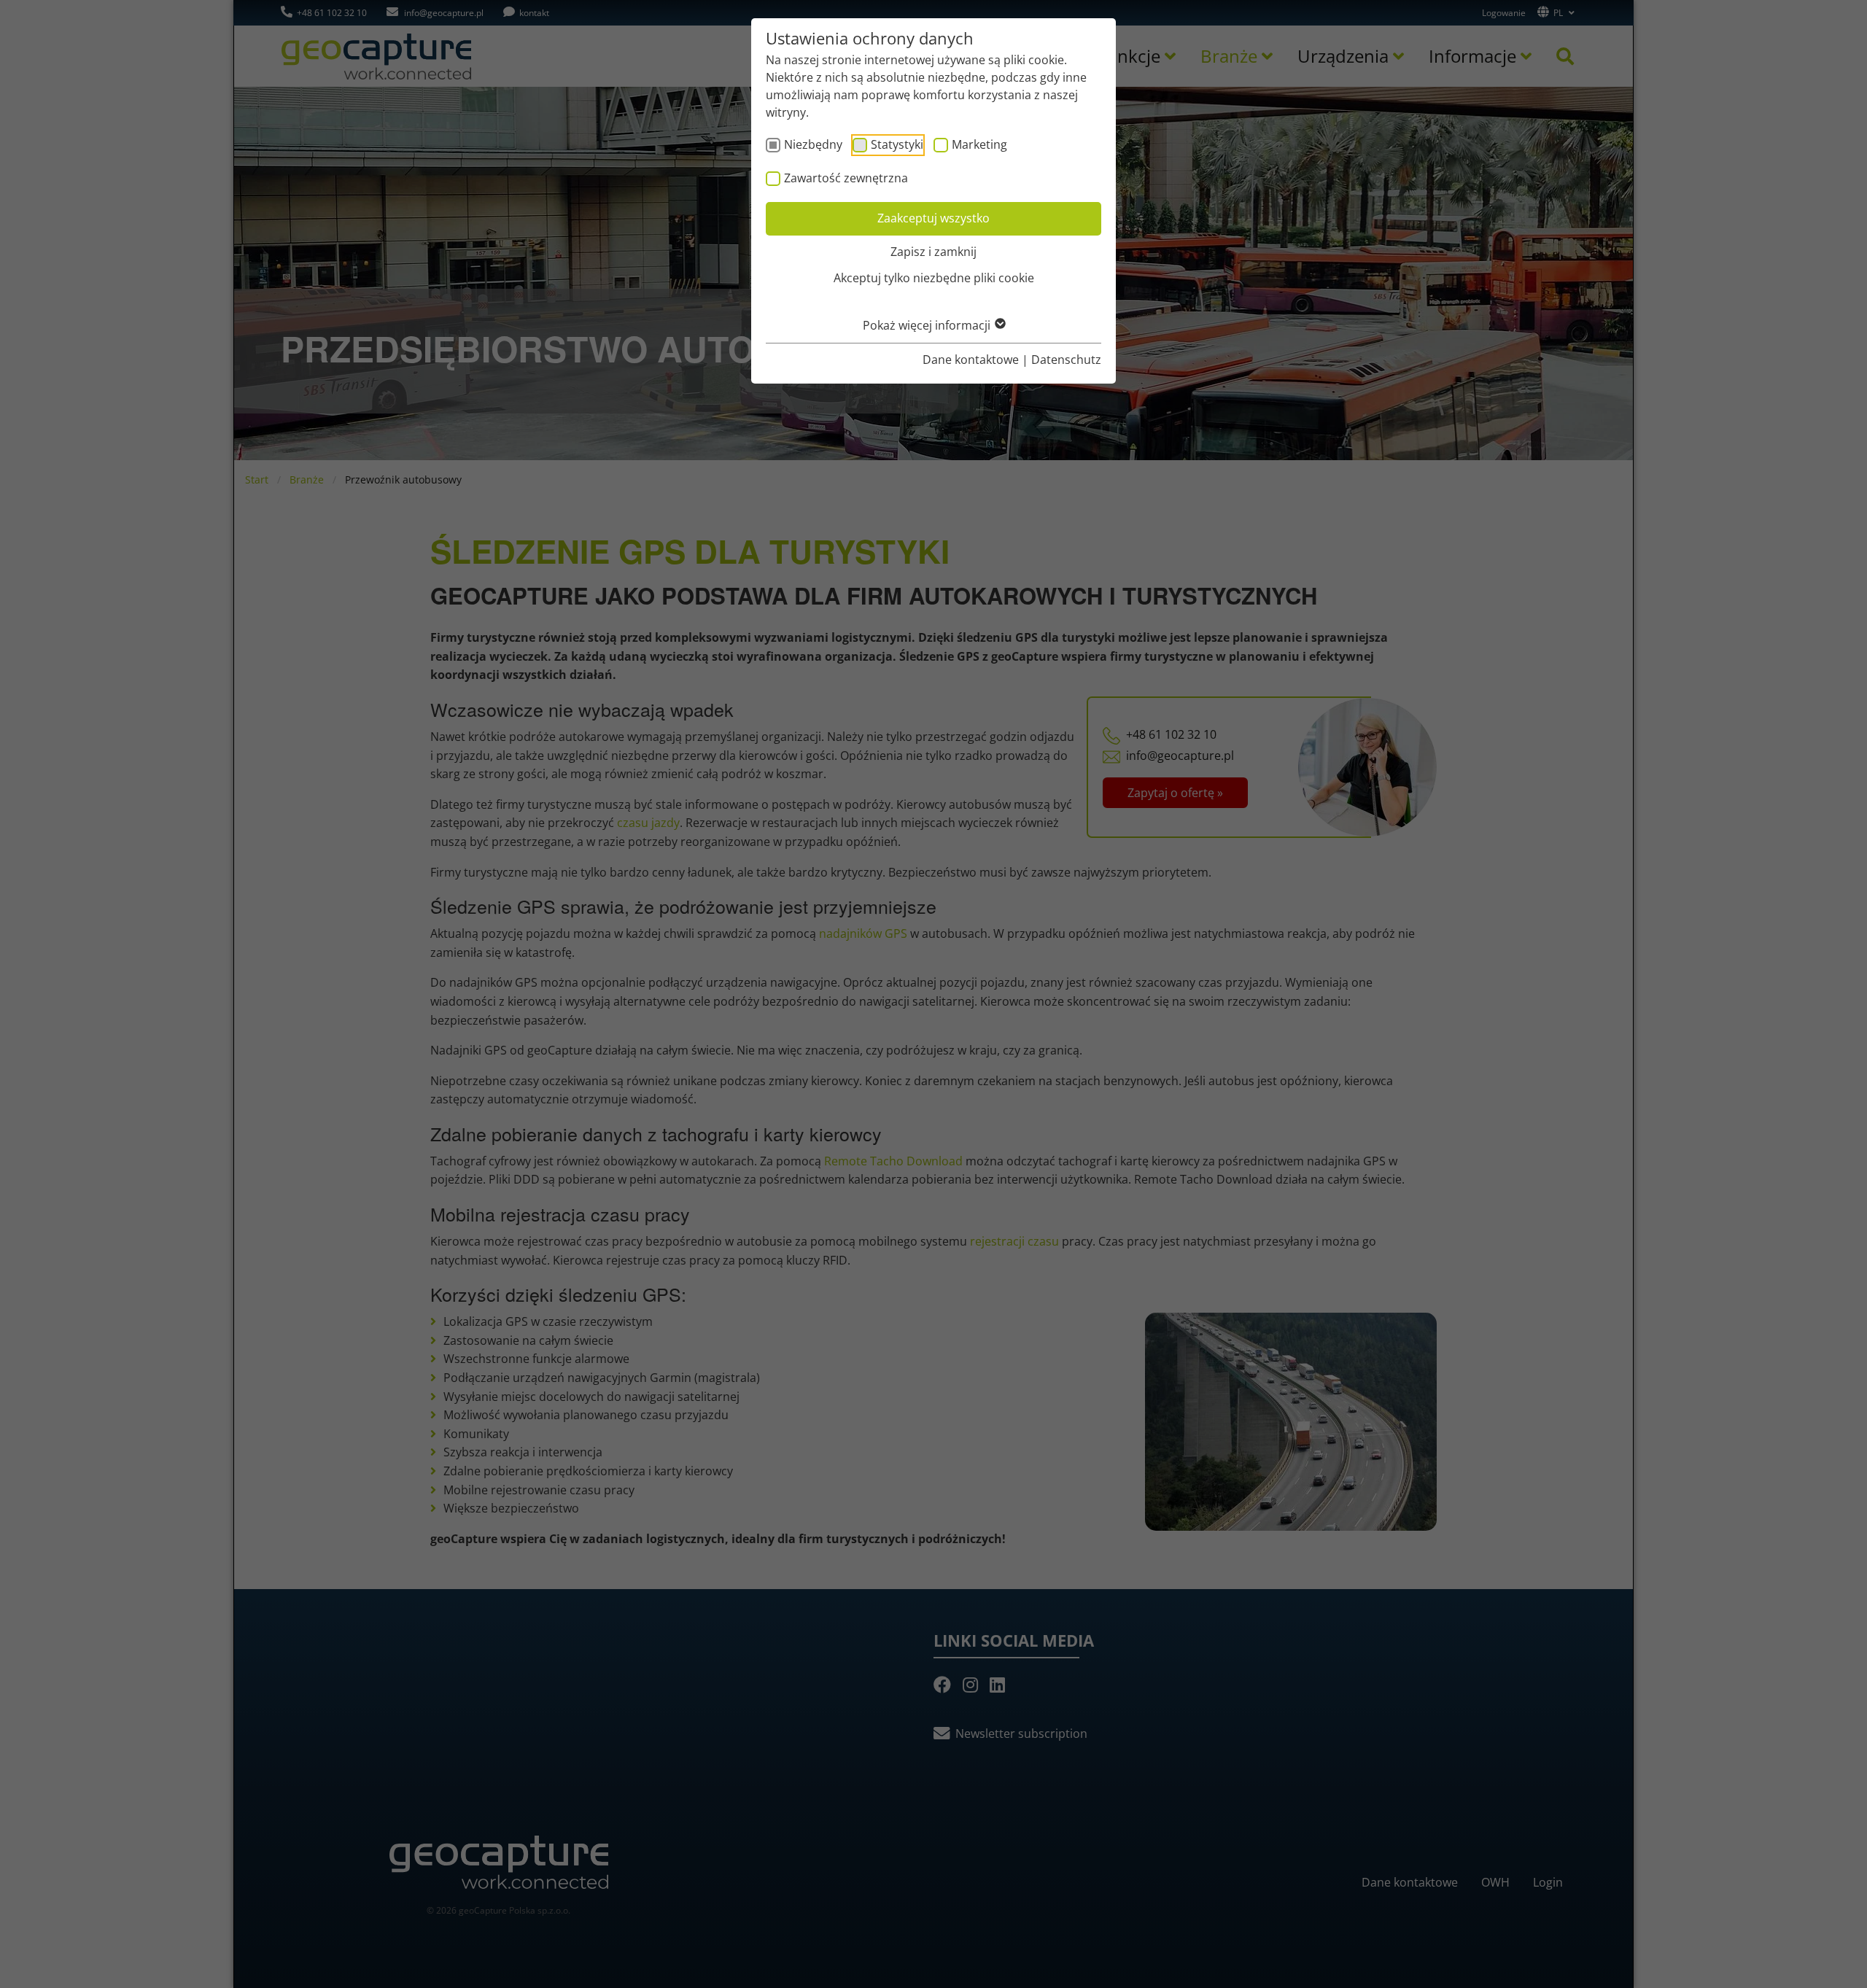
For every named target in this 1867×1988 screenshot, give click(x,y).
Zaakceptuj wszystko (933, 218)
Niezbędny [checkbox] (813, 144)
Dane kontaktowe (971, 360)
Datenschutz (1066, 360)
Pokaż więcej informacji (928, 325)
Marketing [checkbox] (979, 144)
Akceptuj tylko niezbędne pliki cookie (934, 278)
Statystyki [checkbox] (897, 144)
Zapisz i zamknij (933, 252)
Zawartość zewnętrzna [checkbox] (846, 178)
